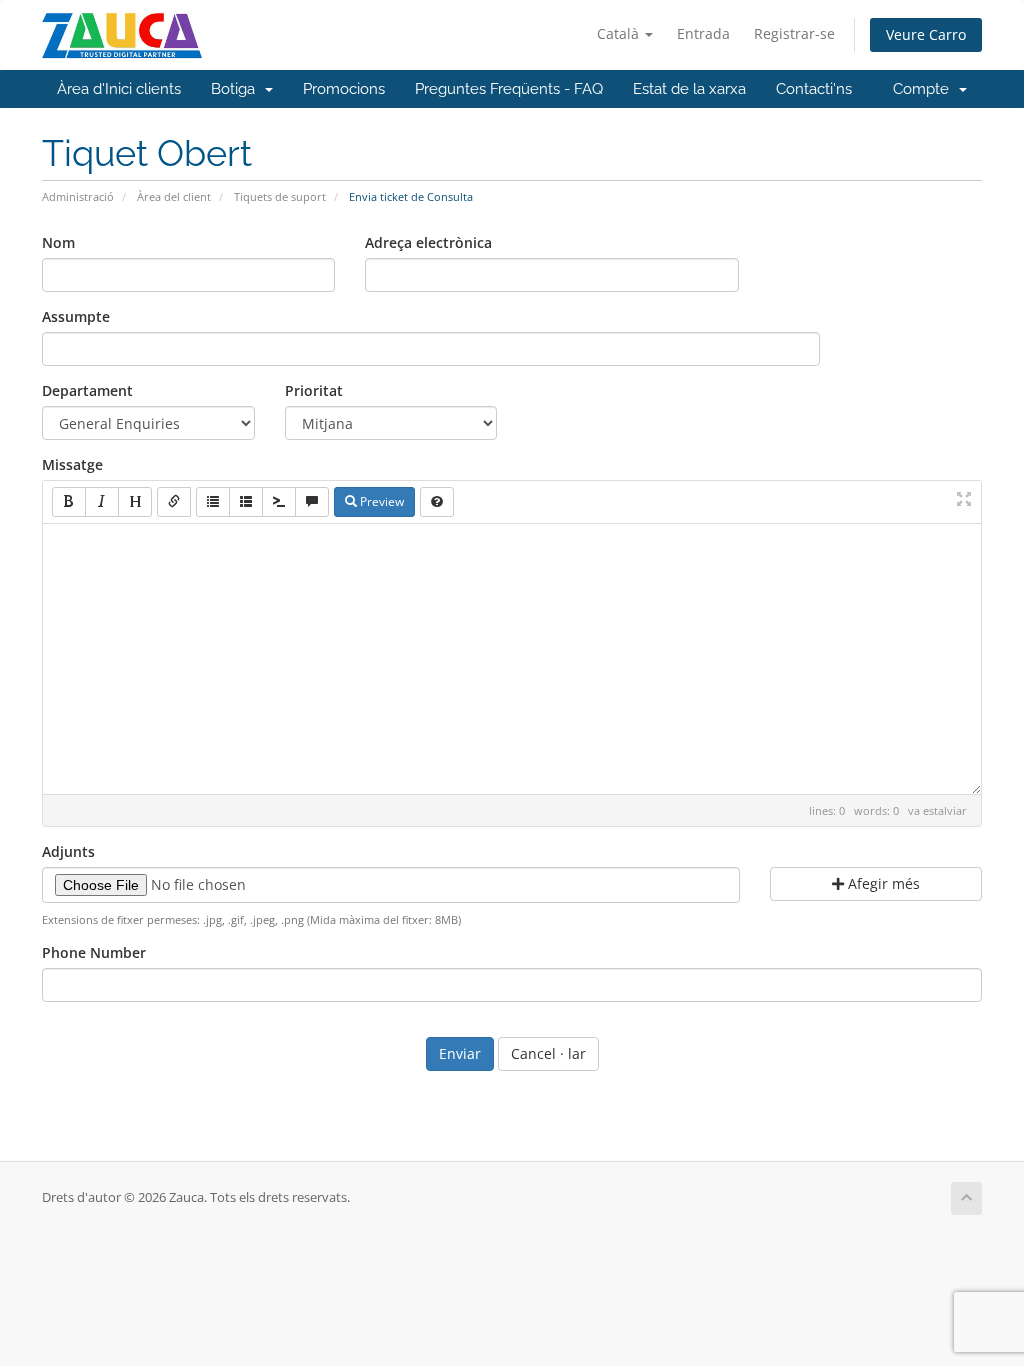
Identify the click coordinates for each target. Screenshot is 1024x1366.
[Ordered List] (246, 502)
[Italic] (102, 502)
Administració (78, 196)
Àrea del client (174, 196)
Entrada (703, 33)
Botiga (237, 89)
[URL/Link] (174, 502)
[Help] (437, 502)
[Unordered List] (213, 502)
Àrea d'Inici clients (119, 89)
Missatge (72, 464)
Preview (380, 501)
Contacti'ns (814, 89)
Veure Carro (926, 34)
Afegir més (882, 883)
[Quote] (312, 502)
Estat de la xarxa (689, 89)
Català (620, 33)
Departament (87, 390)
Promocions (344, 89)
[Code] (279, 502)
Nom (58, 242)
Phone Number (94, 952)
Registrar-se (794, 33)
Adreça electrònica (428, 242)
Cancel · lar (548, 1053)
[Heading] (135, 502)
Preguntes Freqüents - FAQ (509, 89)
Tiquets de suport (280, 196)
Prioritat (314, 390)
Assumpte (76, 316)
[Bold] (69, 502)
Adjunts (68, 851)
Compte (925, 89)
